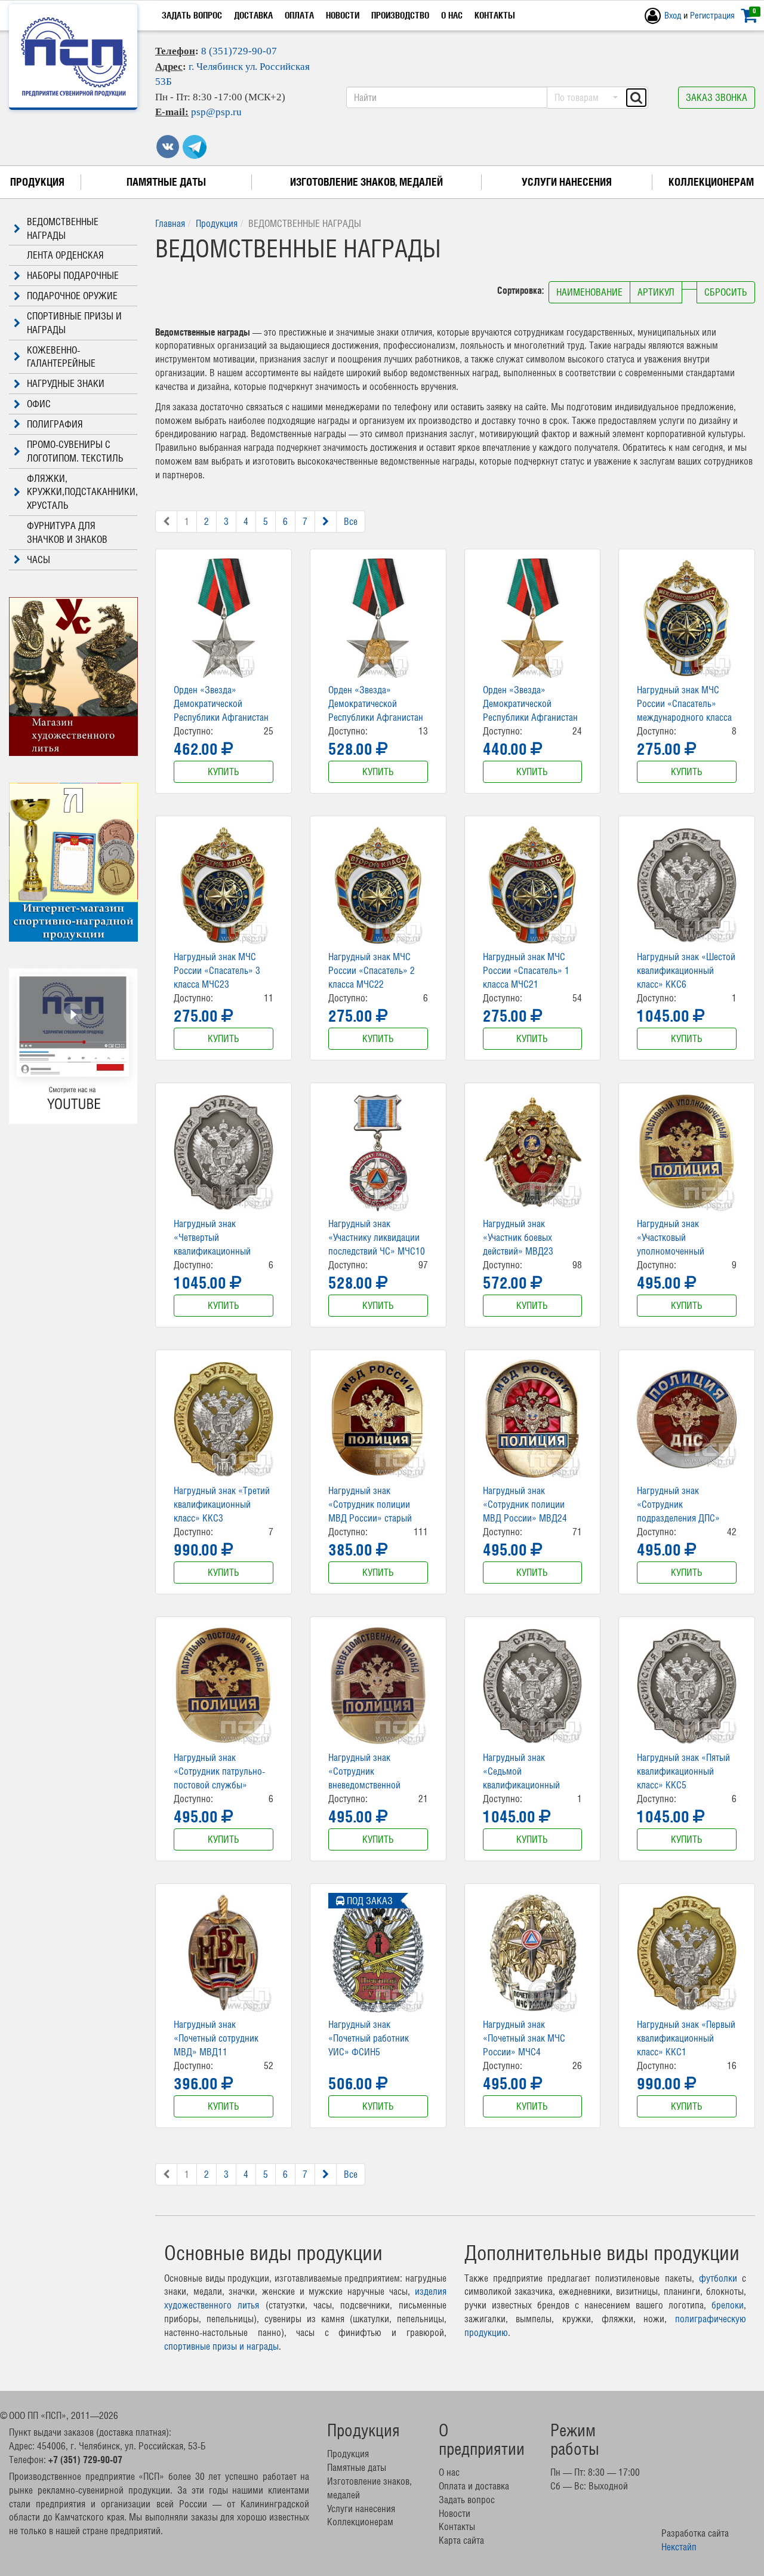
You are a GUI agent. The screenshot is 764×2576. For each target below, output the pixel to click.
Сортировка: (522, 290)
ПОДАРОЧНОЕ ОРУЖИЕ (72, 296)
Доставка (253, 15)
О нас (452, 15)
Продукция (37, 182)
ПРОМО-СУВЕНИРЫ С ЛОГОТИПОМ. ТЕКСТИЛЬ (75, 451)
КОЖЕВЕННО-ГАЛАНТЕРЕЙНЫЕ (61, 357)
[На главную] (74, 57)
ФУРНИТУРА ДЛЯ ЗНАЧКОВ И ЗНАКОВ (67, 532)
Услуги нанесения (567, 182)
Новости (343, 15)
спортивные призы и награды (221, 2346)
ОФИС (39, 404)
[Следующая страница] (326, 522)
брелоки (728, 2305)
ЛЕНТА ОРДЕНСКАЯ (65, 255)
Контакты (495, 15)
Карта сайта (461, 2540)
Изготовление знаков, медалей (366, 182)
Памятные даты (166, 182)
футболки (718, 2278)
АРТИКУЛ (656, 292)
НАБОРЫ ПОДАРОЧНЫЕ (73, 275)
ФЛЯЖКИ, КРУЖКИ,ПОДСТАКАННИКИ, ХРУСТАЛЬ (82, 492)
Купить (224, 771)
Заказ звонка (717, 97)
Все (351, 521)
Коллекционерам (711, 182)
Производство (400, 15)
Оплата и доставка (474, 2486)
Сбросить (726, 292)
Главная (170, 223)
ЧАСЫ (38, 560)
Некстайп (679, 2547)
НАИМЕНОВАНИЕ (589, 292)
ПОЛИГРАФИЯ (55, 424)
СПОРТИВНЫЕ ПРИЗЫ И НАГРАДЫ (74, 323)
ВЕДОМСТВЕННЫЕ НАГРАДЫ (63, 228)
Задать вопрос (192, 15)
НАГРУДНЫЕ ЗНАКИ (66, 383)
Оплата (299, 15)
